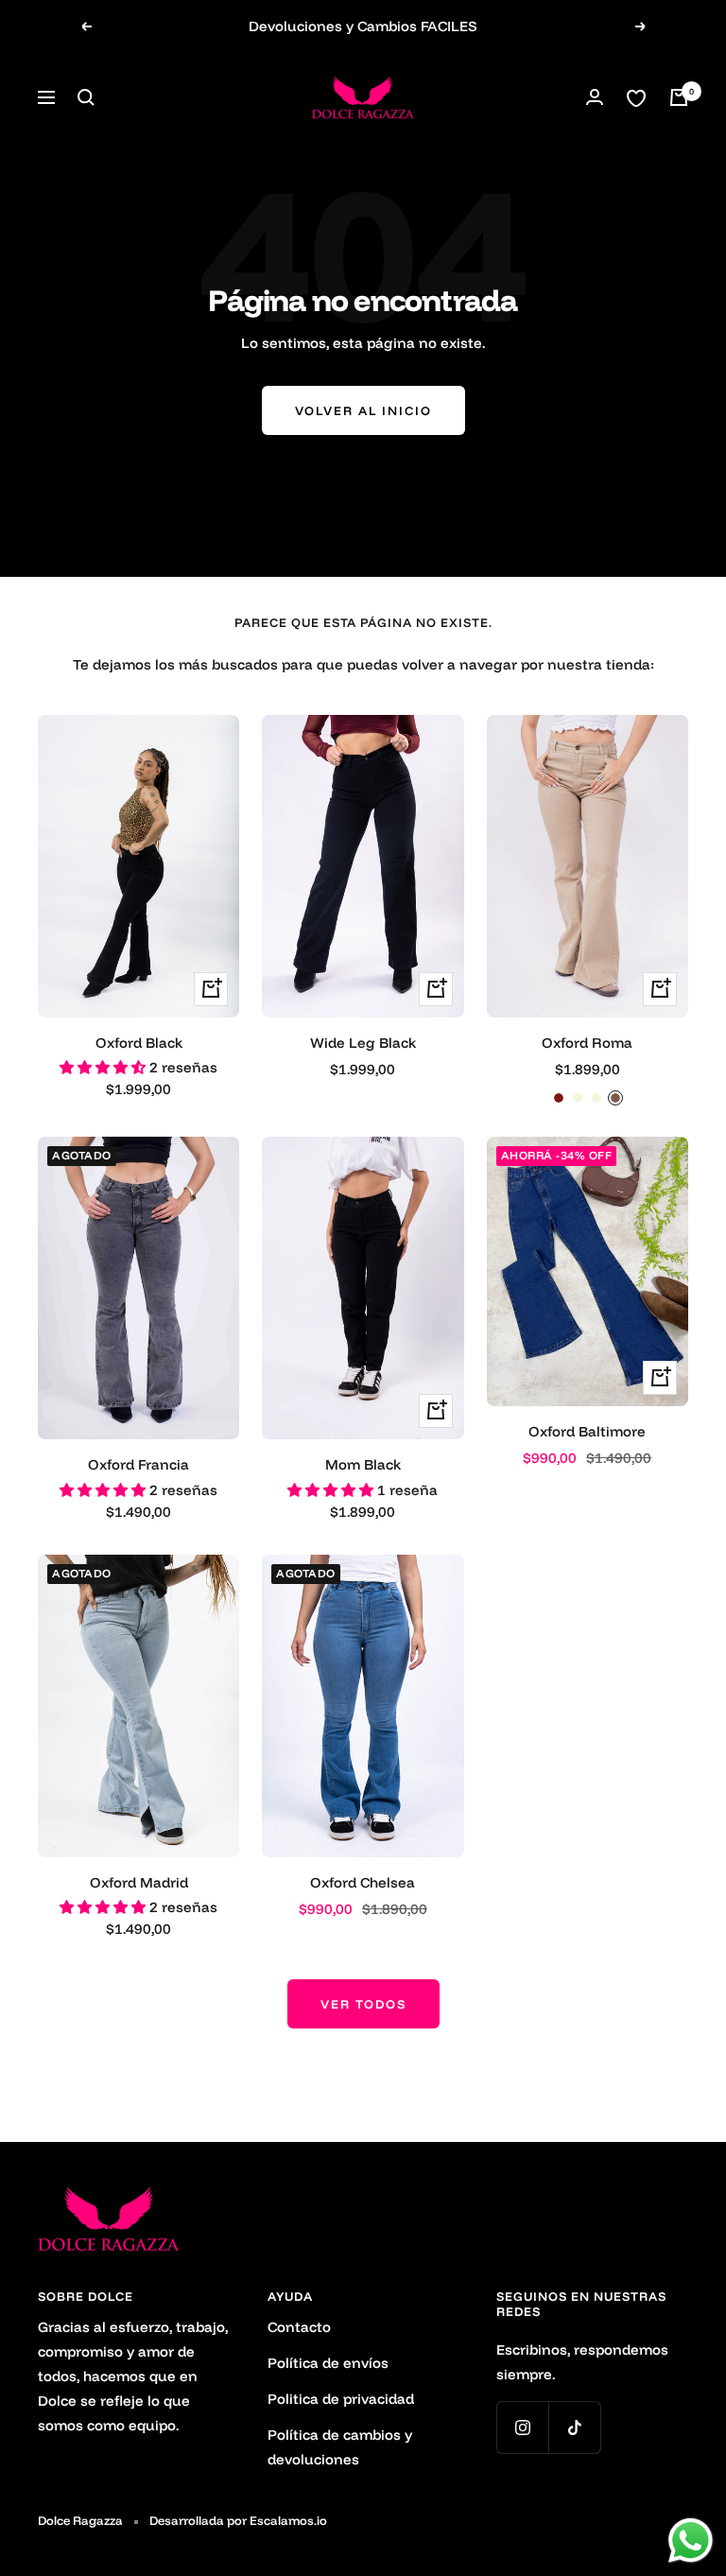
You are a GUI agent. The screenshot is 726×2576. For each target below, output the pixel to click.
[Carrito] (679, 97)
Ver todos (363, 2004)
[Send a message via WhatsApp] (691, 2541)
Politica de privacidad (341, 2399)
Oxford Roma (587, 1043)
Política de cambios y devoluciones (340, 2447)
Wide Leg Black (363, 1043)
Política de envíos (328, 2363)
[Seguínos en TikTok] (574, 2427)
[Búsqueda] (86, 97)
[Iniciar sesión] (595, 97)
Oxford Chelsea (363, 1882)
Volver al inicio (363, 410)
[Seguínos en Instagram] (522, 2427)
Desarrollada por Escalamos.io (238, 2520)
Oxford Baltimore (587, 1431)
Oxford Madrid (139, 1882)
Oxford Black (139, 1043)
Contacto (299, 2327)
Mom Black (363, 1464)
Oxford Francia (138, 1464)
